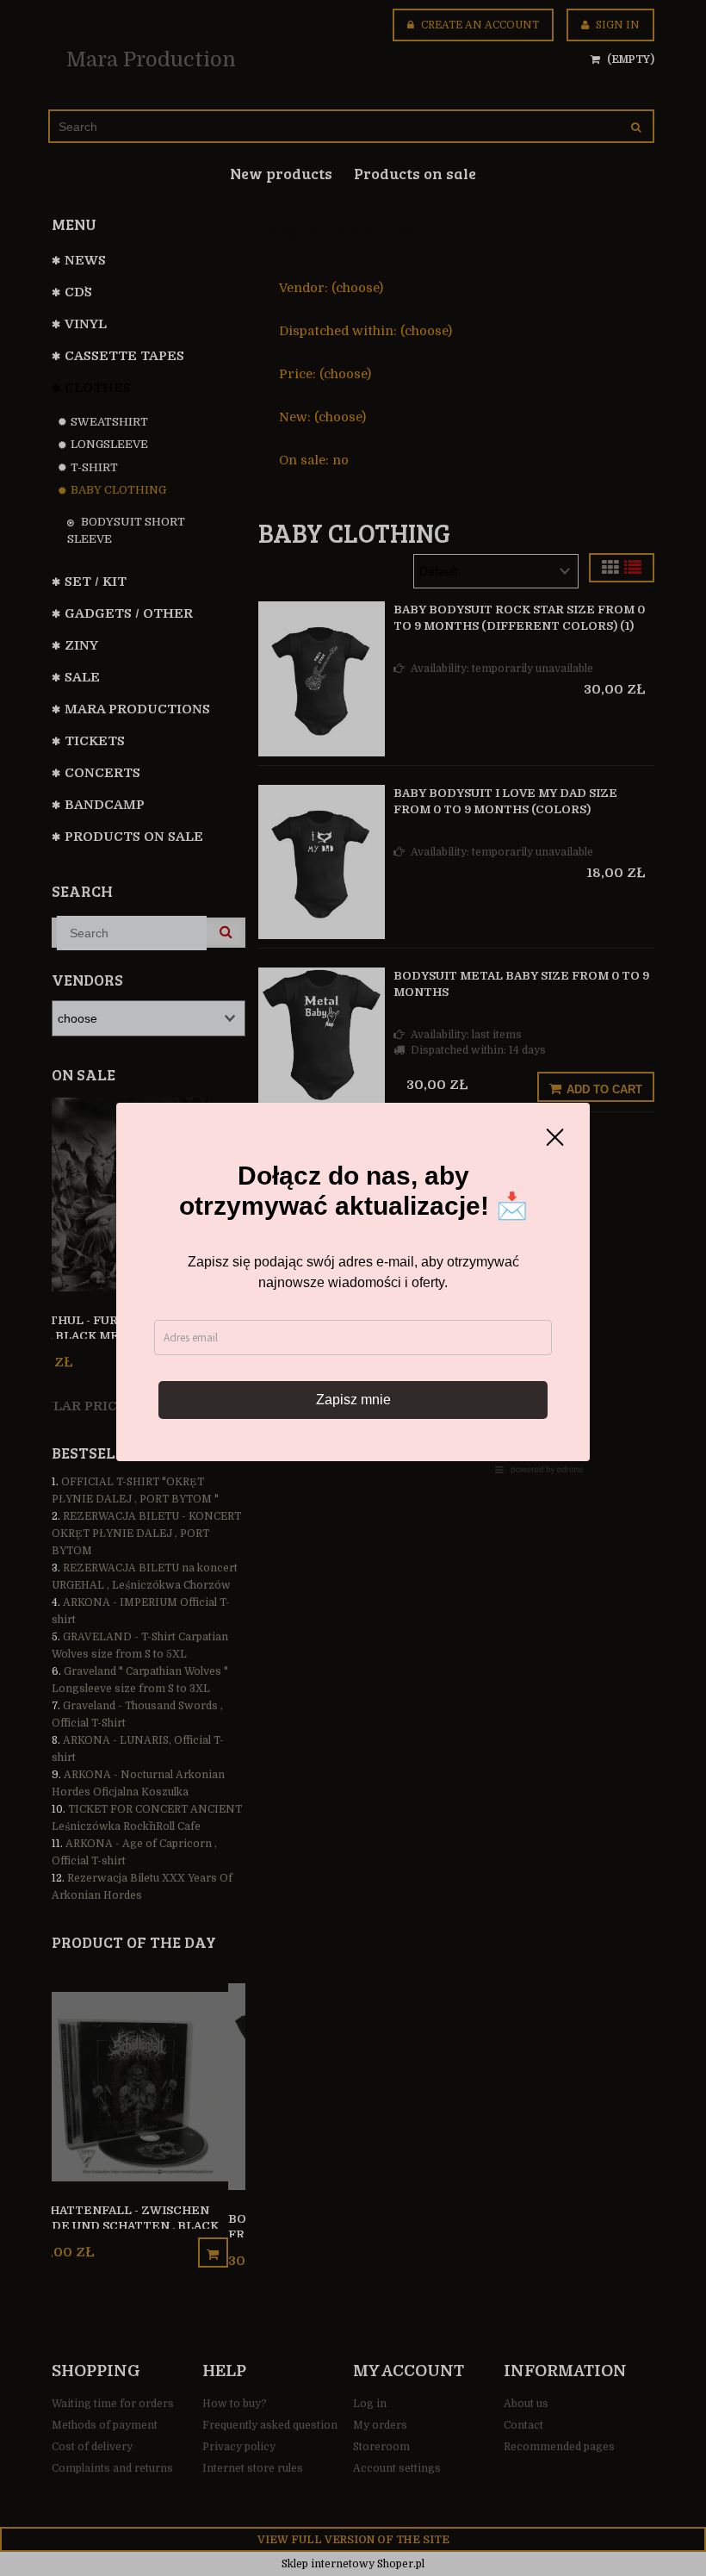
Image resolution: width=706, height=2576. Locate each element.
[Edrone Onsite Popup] (353, 1288)
